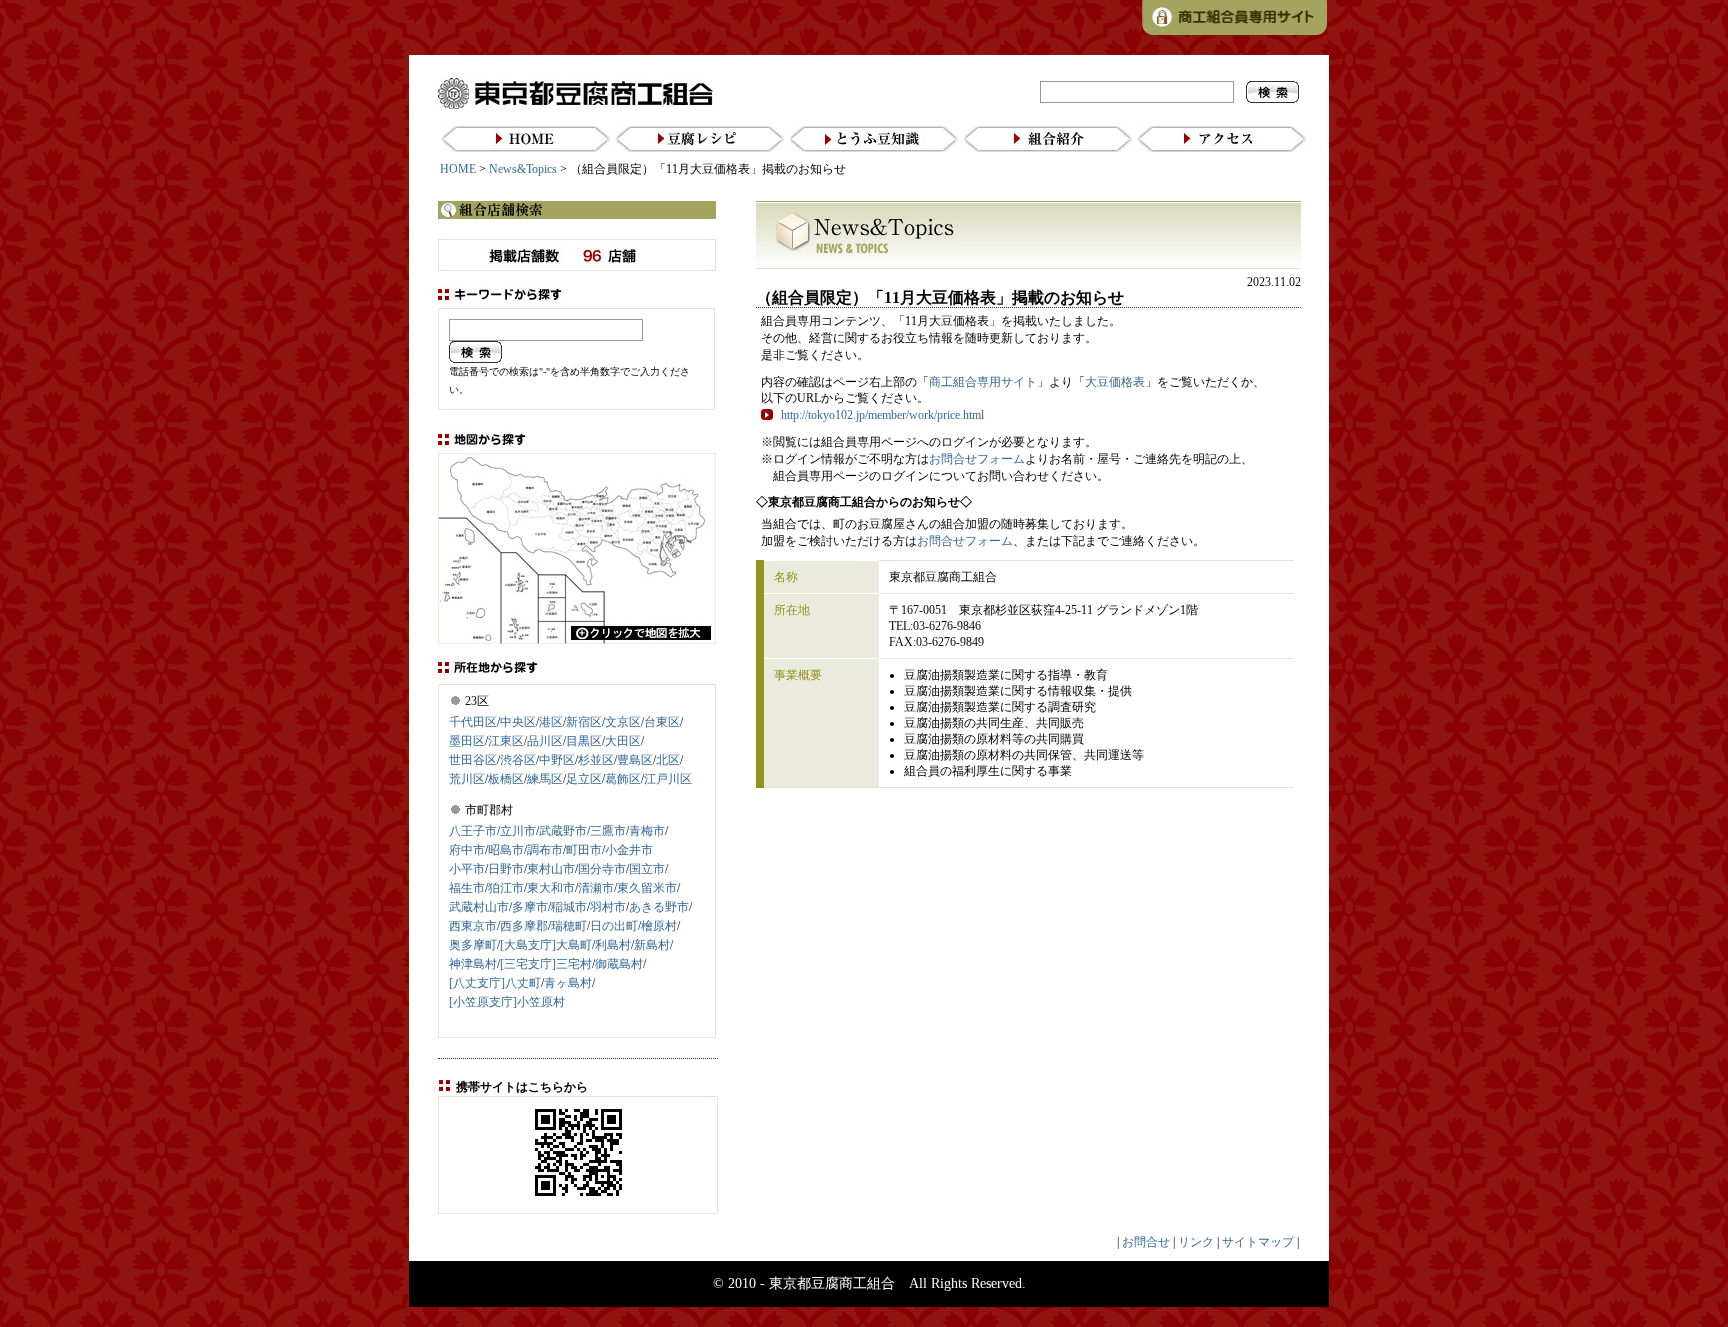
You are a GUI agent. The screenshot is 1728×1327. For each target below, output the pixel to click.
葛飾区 (623, 779)
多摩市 (530, 907)
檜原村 (659, 926)
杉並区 (596, 760)
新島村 (652, 945)
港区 (551, 722)
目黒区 (584, 741)
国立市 (647, 869)
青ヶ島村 (568, 983)
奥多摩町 (473, 945)
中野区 (557, 760)
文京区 (623, 722)
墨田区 (467, 741)
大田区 (623, 741)
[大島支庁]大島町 (546, 945)
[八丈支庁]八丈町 (495, 983)
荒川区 (467, 779)
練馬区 (545, 779)
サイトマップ (1258, 1242)
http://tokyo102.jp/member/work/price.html (882, 415)
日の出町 (614, 926)
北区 (668, 760)
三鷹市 (608, 831)
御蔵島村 (619, 964)
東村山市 (551, 869)
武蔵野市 (563, 831)
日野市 (506, 869)
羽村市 (608, 907)
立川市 (518, 831)
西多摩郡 (524, 926)
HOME (458, 169)
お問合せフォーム (977, 459)
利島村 (613, 945)
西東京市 (473, 926)
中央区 (518, 722)
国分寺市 (602, 869)
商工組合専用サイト (983, 382)
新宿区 (584, 722)
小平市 (467, 869)
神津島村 (473, 964)
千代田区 (473, 722)
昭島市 (506, 850)
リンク (1196, 1242)
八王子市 (473, 831)
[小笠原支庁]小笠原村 (507, 1002)
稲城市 (569, 907)
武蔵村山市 (479, 907)
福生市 (467, 888)
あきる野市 (659, 907)
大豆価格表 (1115, 382)
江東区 (506, 741)
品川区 (545, 741)
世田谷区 (473, 760)
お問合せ (1146, 1242)
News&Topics (523, 169)
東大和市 (551, 888)
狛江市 (506, 888)
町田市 (584, 850)
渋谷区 (518, 760)
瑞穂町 (569, 926)
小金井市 (629, 850)
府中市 (467, 850)
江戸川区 (668, 779)
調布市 (545, 850)
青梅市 (647, 831)
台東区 (662, 722)
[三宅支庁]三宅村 (546, 964)
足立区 (584, 779)
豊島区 (635, 760)
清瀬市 (596, 888)
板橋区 (506, 779)
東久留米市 (647, 888)
